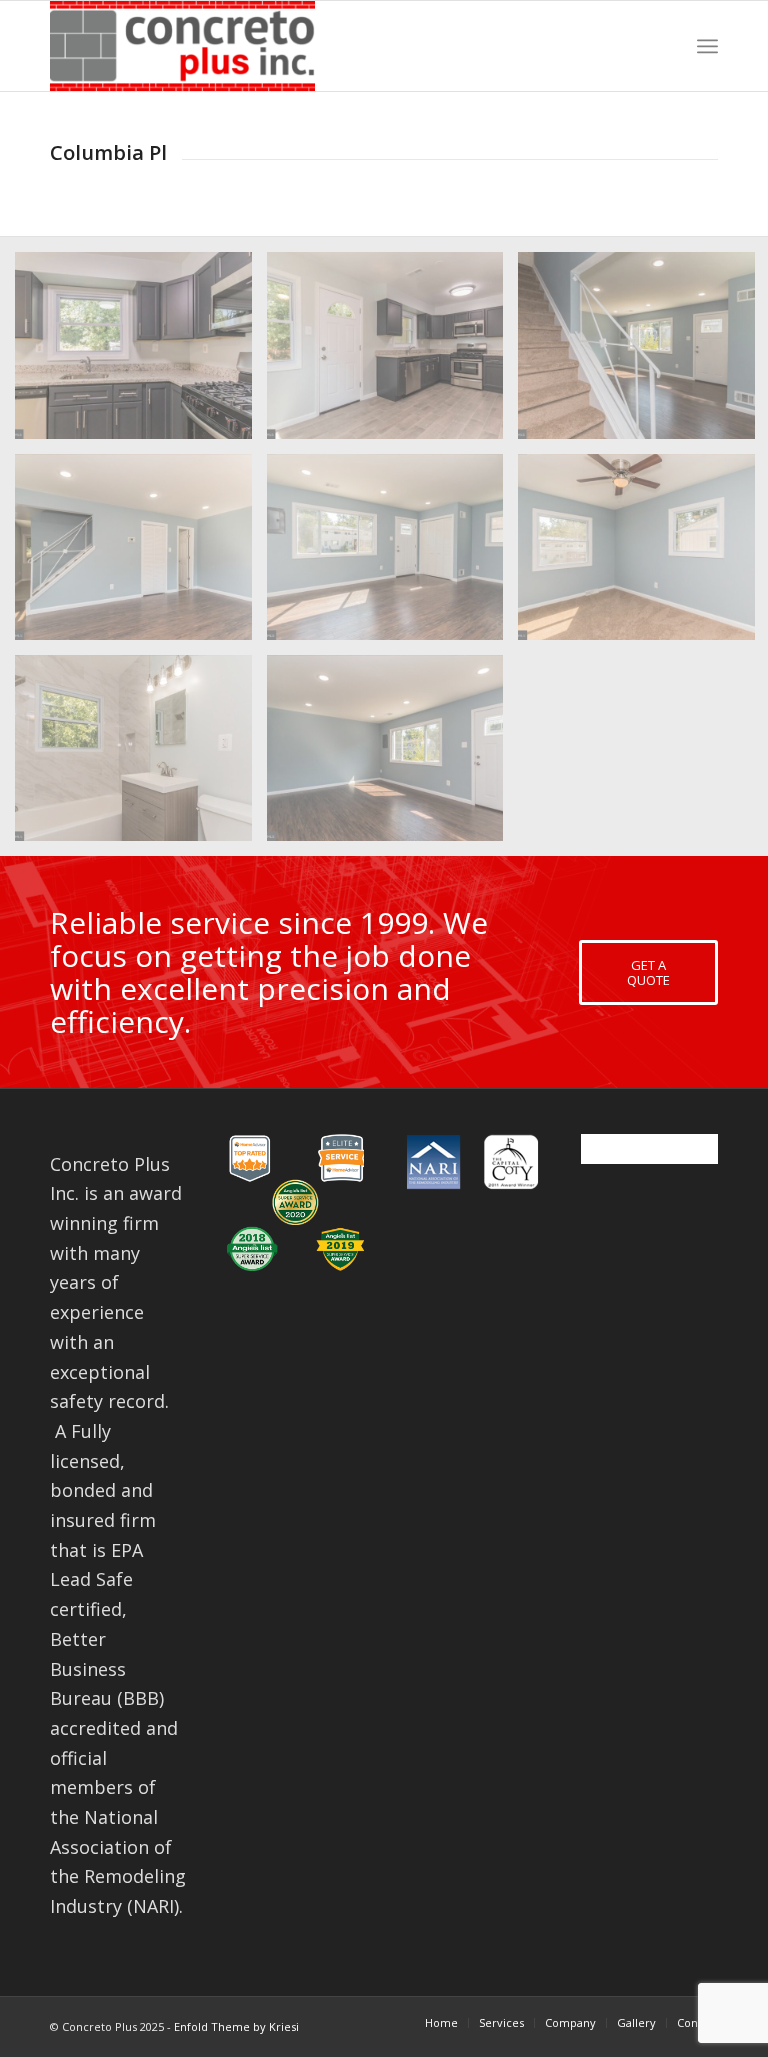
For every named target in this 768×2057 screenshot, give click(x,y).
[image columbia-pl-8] (393, 755)
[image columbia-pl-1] (141, 554)
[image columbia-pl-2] (393, 554)
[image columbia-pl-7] (141, 755)
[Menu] (707, 46)
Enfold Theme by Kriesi (236, 2026)
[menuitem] (441, 2023)
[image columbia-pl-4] (141, 352)
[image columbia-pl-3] (393, 352)
